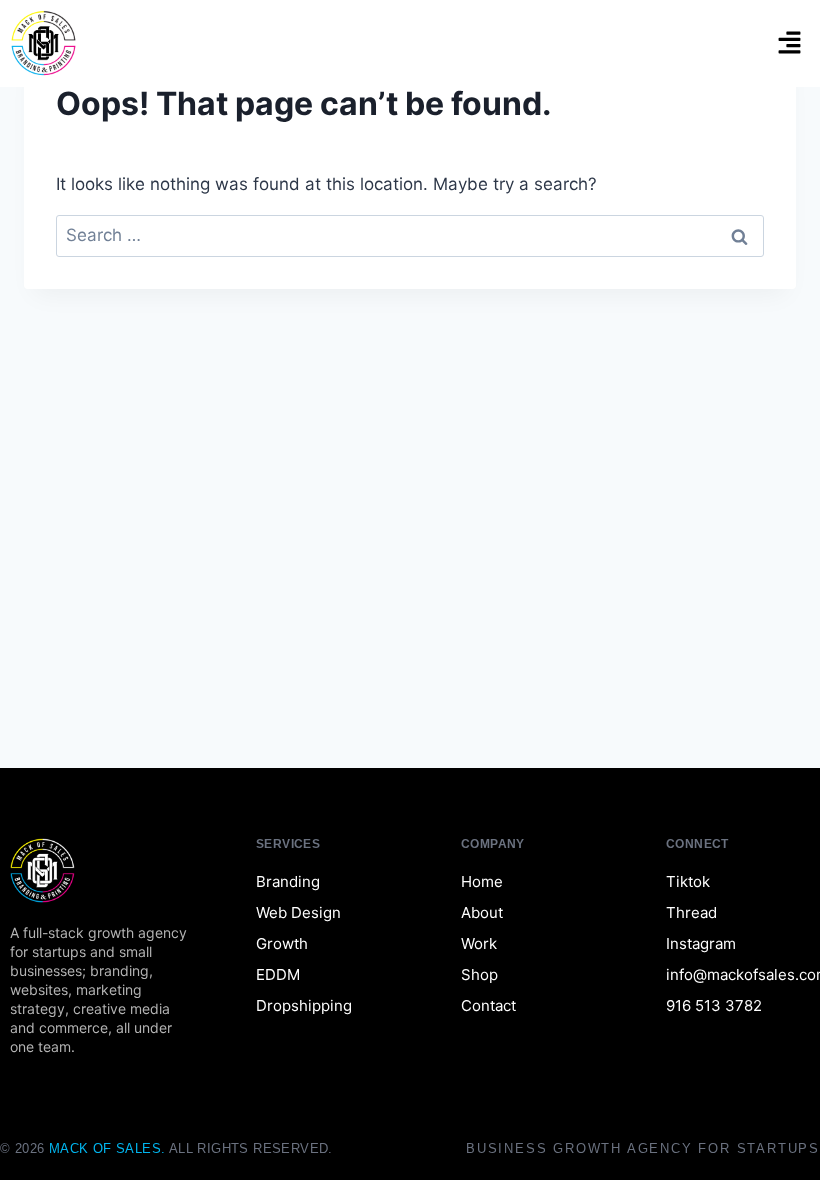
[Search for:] (410, 235)
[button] (790, 43)
